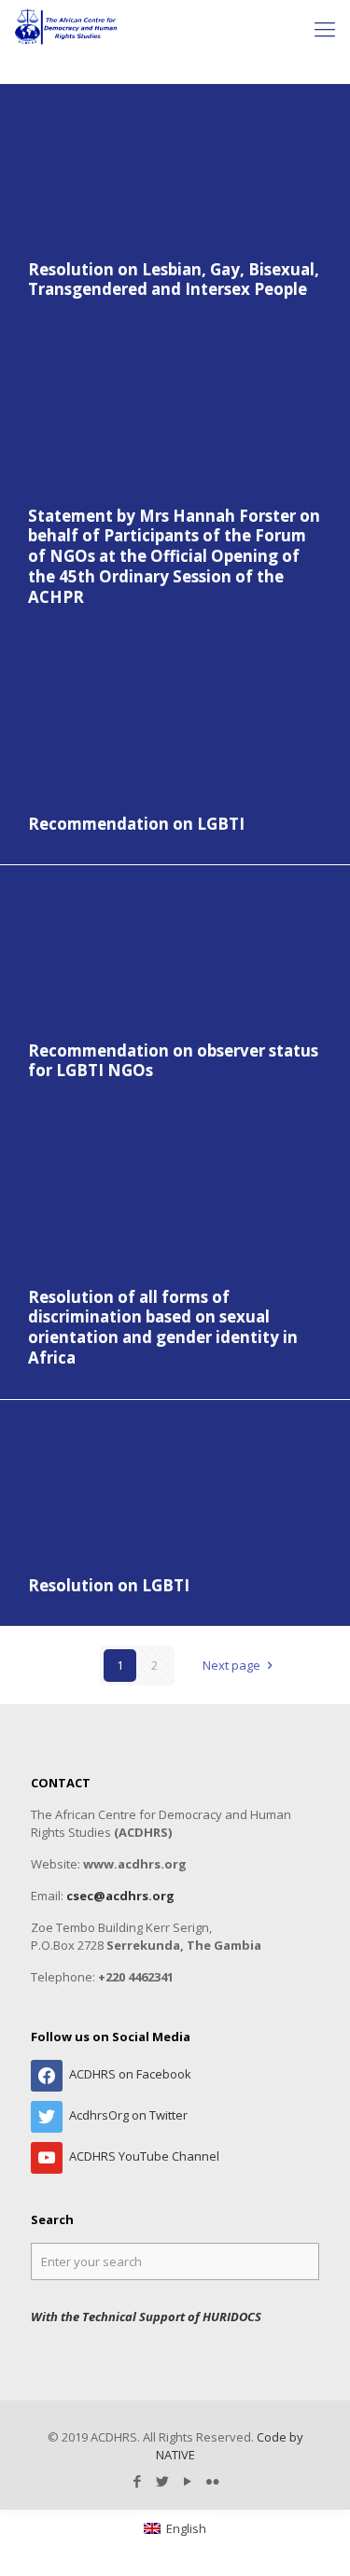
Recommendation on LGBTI (136, 824)
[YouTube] (188, 2481)
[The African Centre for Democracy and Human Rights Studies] (67, 28)
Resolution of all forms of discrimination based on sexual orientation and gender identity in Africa (163, 1328)
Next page (231, 1665)
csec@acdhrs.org (120, 1896)
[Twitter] (163, 2481)
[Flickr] (213, 2481)
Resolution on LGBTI (109, 1585)
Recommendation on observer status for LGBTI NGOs (173, 1061)
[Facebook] (138, 2481)
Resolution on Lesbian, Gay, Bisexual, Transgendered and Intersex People (174, 280)
